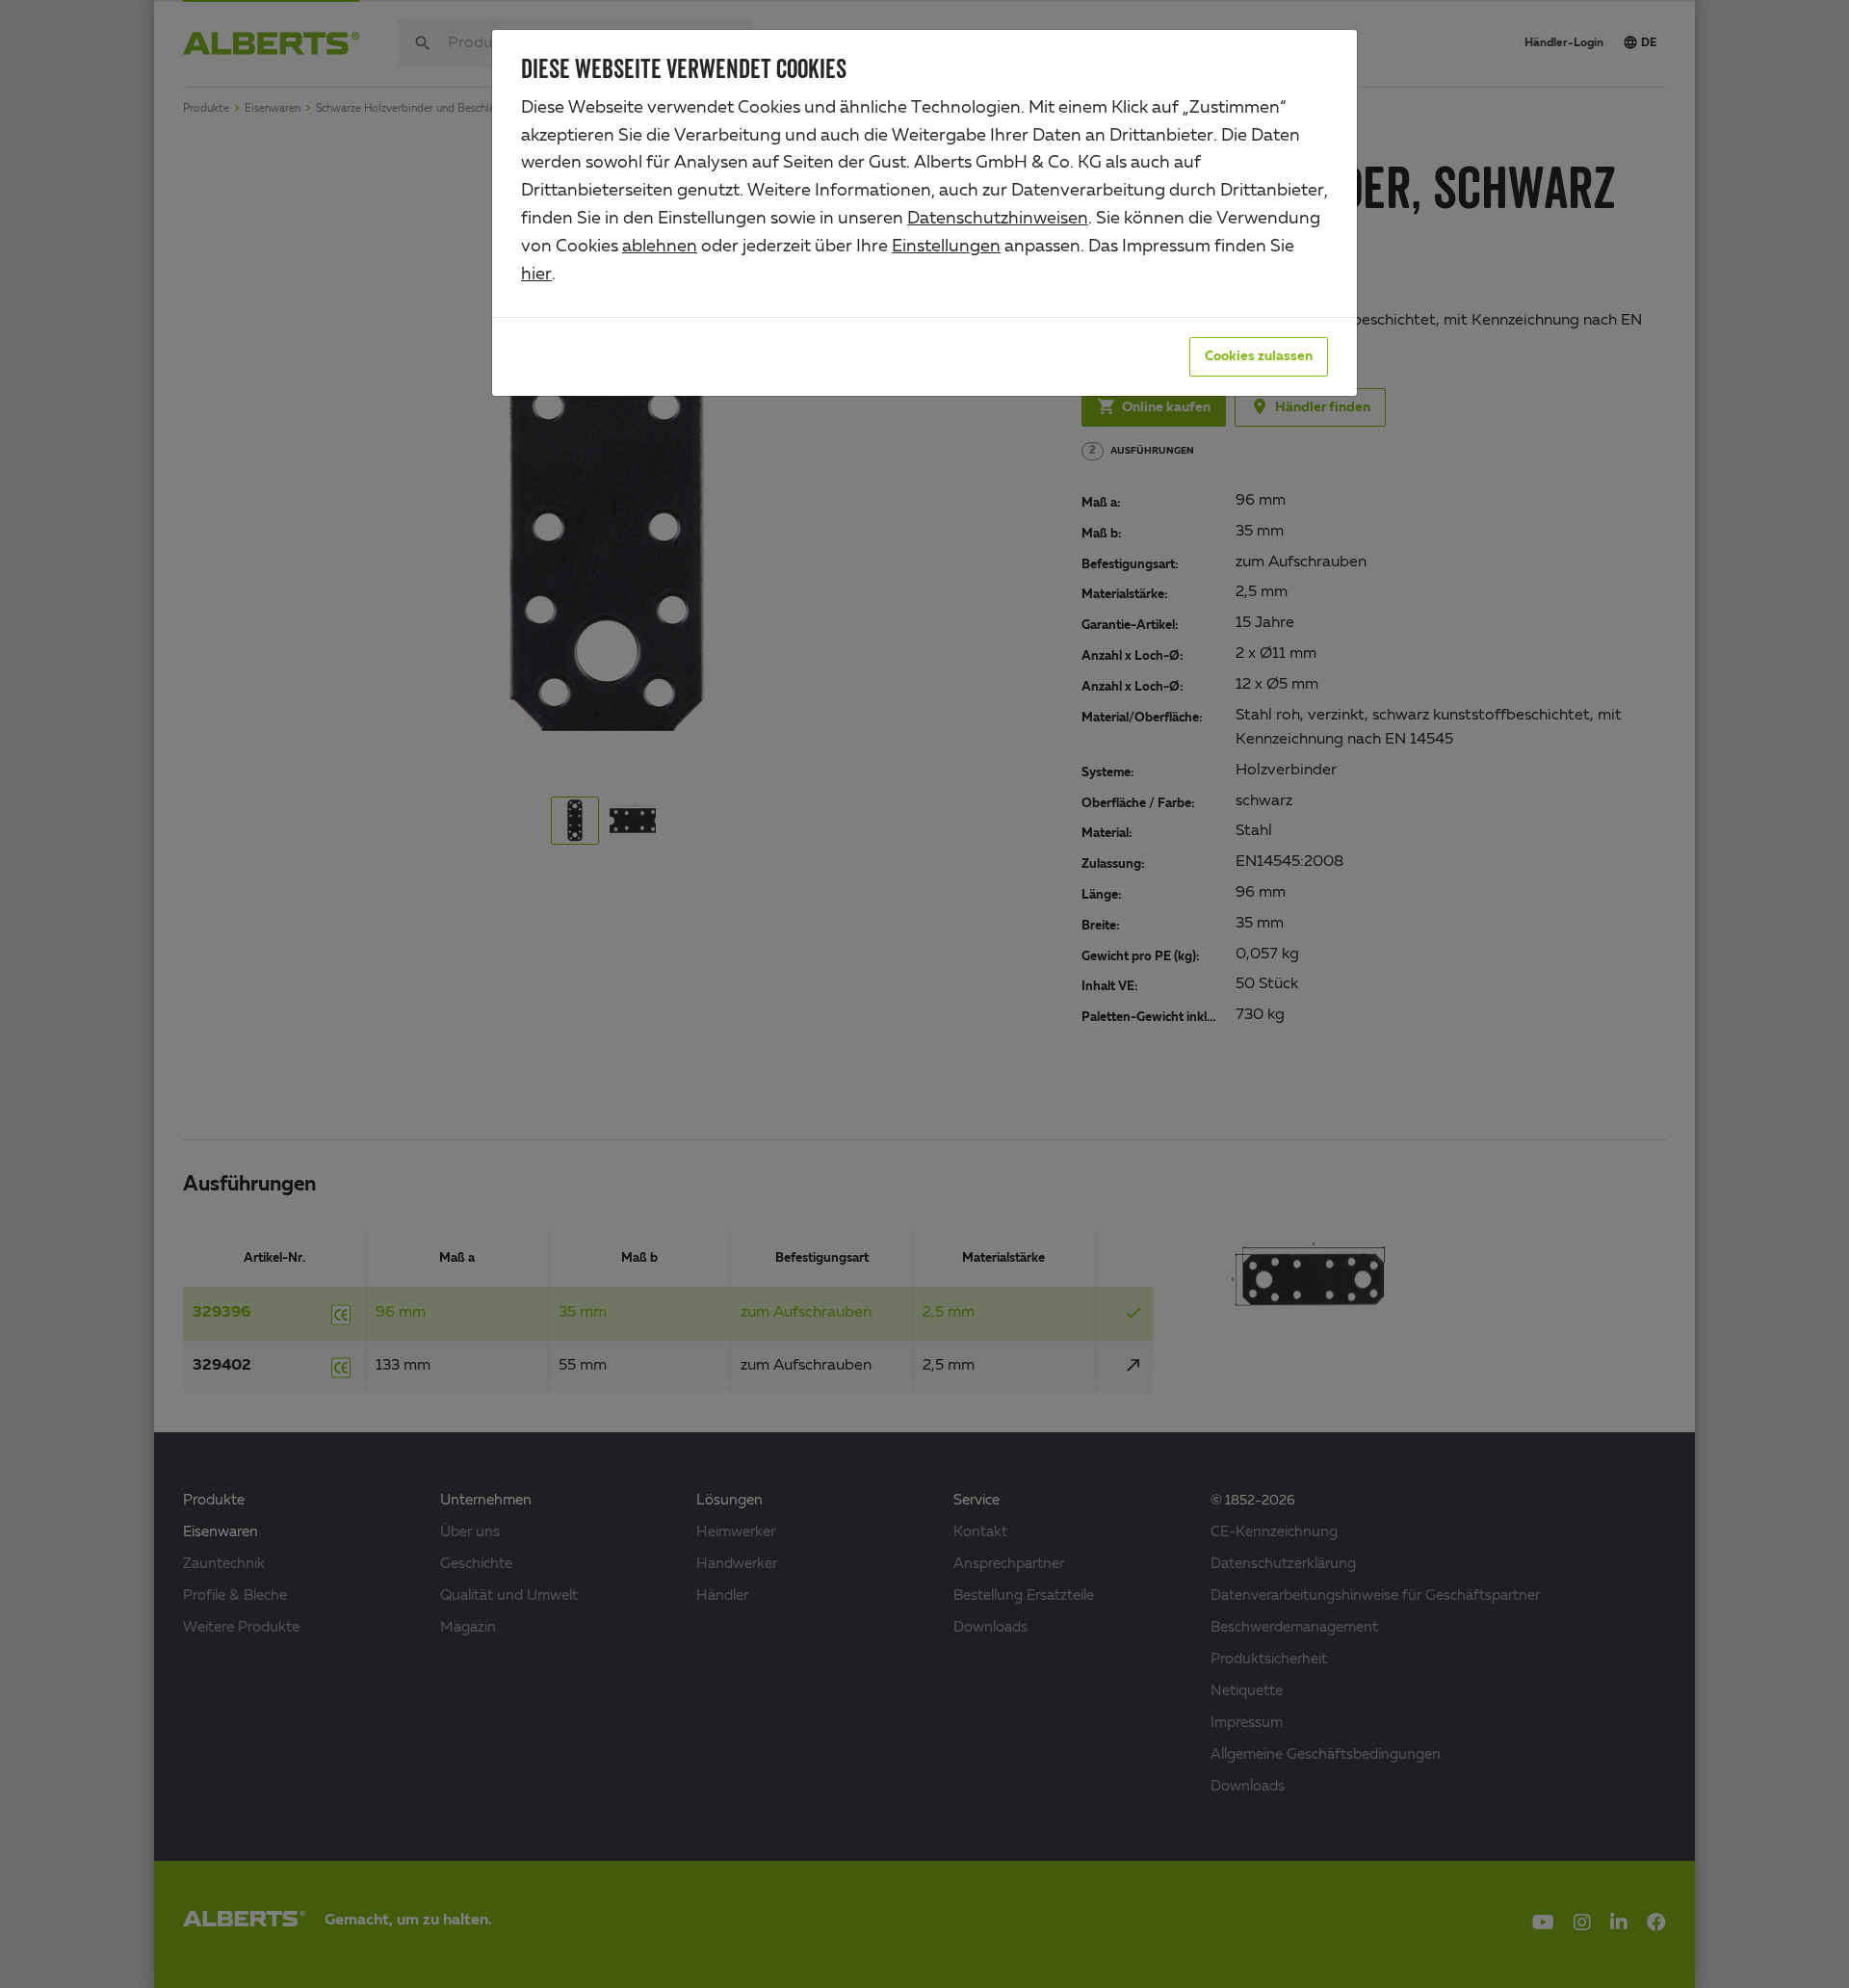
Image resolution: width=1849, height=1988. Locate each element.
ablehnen (660, 247)
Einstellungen (946, 247)
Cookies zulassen (1259, 356)
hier (536, 275)
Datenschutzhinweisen (998, 219)
